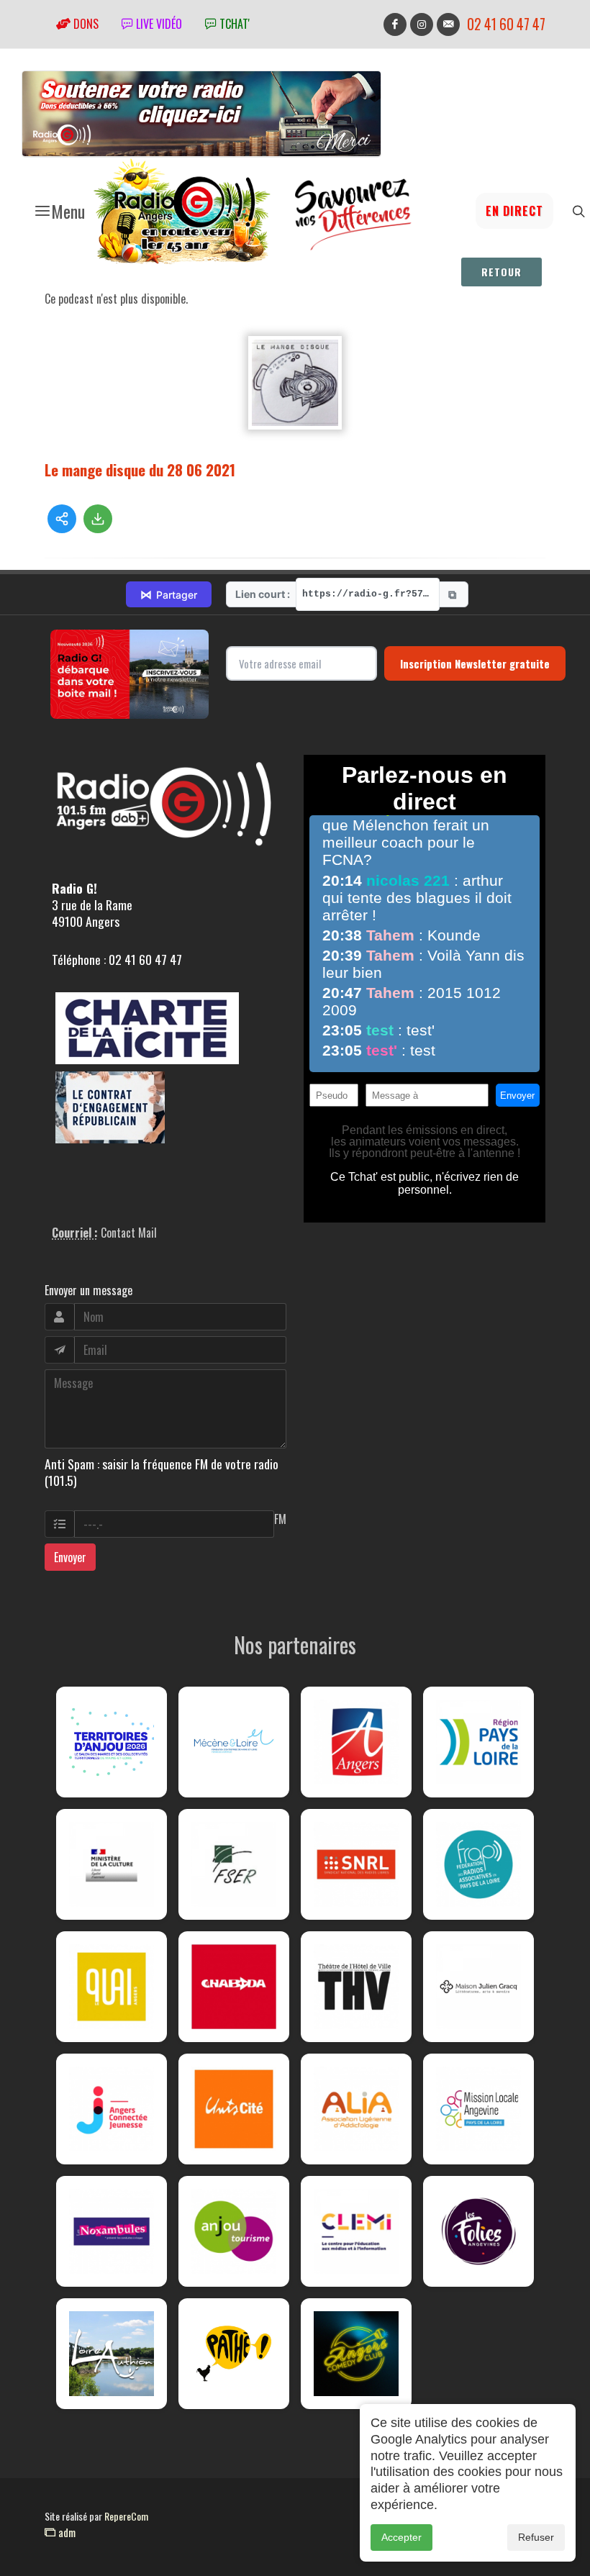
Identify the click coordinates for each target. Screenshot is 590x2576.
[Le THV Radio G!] (356, 1987)
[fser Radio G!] (234, 1864)
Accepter (401, 2537)
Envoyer (70, 1557)
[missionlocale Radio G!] (478, 2109)
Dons (85, 24)
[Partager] (62, 519)
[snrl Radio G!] (356, 1864)
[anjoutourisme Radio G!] (234, 2231)
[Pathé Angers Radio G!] (234, 2354)
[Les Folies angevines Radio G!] (478, 2231)
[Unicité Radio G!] (234, 2109)
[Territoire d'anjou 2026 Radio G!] (112, 1742)
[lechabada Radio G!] (234, 1987)
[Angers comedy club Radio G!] (356, 2354)
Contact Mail (129, 1233)
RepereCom (126, 2516)
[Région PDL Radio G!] (478, 1742)
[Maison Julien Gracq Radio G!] (478, 1987)
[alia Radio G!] (356, 2109)
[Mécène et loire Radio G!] (234, 1742)
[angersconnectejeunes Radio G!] (112, 2109)
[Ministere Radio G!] (112, 1864)
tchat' (233, 24)
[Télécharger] (98, 519)
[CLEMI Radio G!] (356, 2231)
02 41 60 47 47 (506, 24)
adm (65, 2532)
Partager (169, 594)
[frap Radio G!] (478, 1864)
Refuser (536, 2537)
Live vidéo (158, 24)
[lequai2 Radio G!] (112, 1987)
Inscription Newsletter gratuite (475, 663)
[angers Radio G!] (356, 1742)
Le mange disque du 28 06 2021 (140, 470)
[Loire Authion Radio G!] (112, 2354)
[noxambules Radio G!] (112, 2231)
